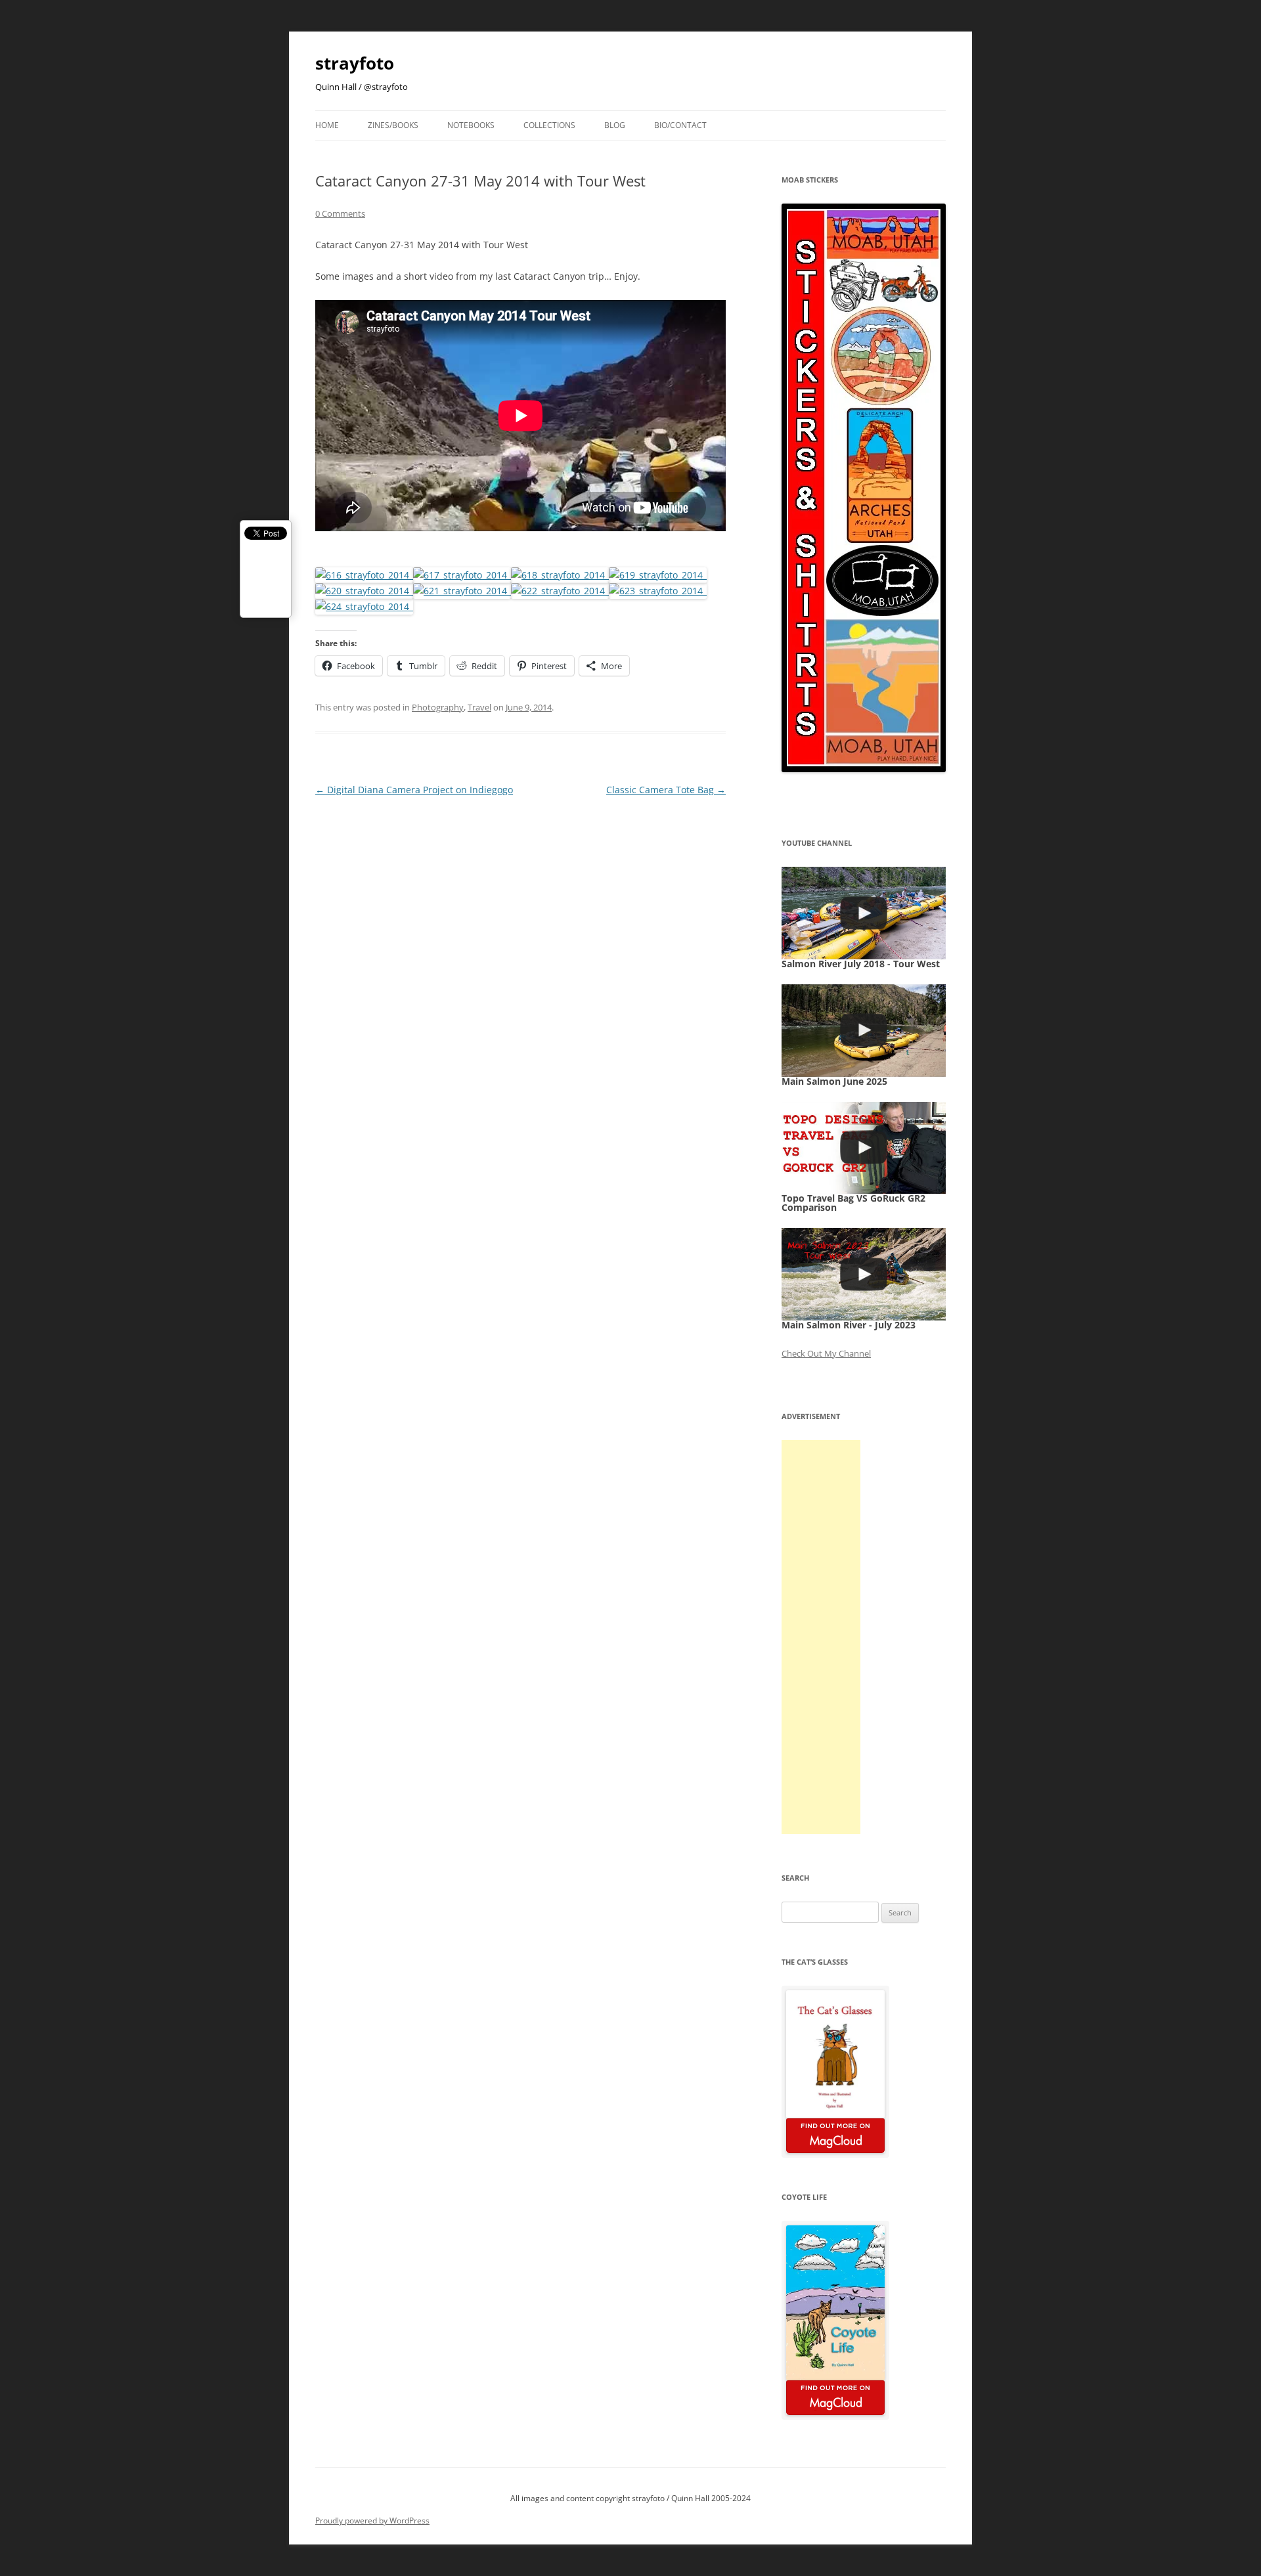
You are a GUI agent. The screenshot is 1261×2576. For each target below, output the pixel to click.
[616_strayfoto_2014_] (364, 575)
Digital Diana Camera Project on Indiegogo (414, 790)
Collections (549, 125)
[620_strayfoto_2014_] (364, 591)
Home (327, 125)
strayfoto (355, 63)
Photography (438, 707)
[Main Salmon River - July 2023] (864, 1274)
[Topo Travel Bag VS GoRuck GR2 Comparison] (864, 1148)
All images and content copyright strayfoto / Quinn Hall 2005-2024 (630, 2498)
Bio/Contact (680, 125)
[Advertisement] (821, 1637)
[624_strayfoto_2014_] (364, 606)
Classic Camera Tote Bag (666, 790)
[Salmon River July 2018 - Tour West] (864, 913)
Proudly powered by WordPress (372, 2521)
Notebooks (471, 125)
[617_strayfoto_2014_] (462, 575)
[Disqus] (520, 963)
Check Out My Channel (826, 1353)
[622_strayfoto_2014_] (560, 591)
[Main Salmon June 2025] (864, 1031)
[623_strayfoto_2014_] (658, 591)
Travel (479, 707)
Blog (615, 125)
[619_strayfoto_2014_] (658, 575)
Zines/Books (393, 125)
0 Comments (340, 213)
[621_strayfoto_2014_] (462, 591)
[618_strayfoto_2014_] (560, 575)
